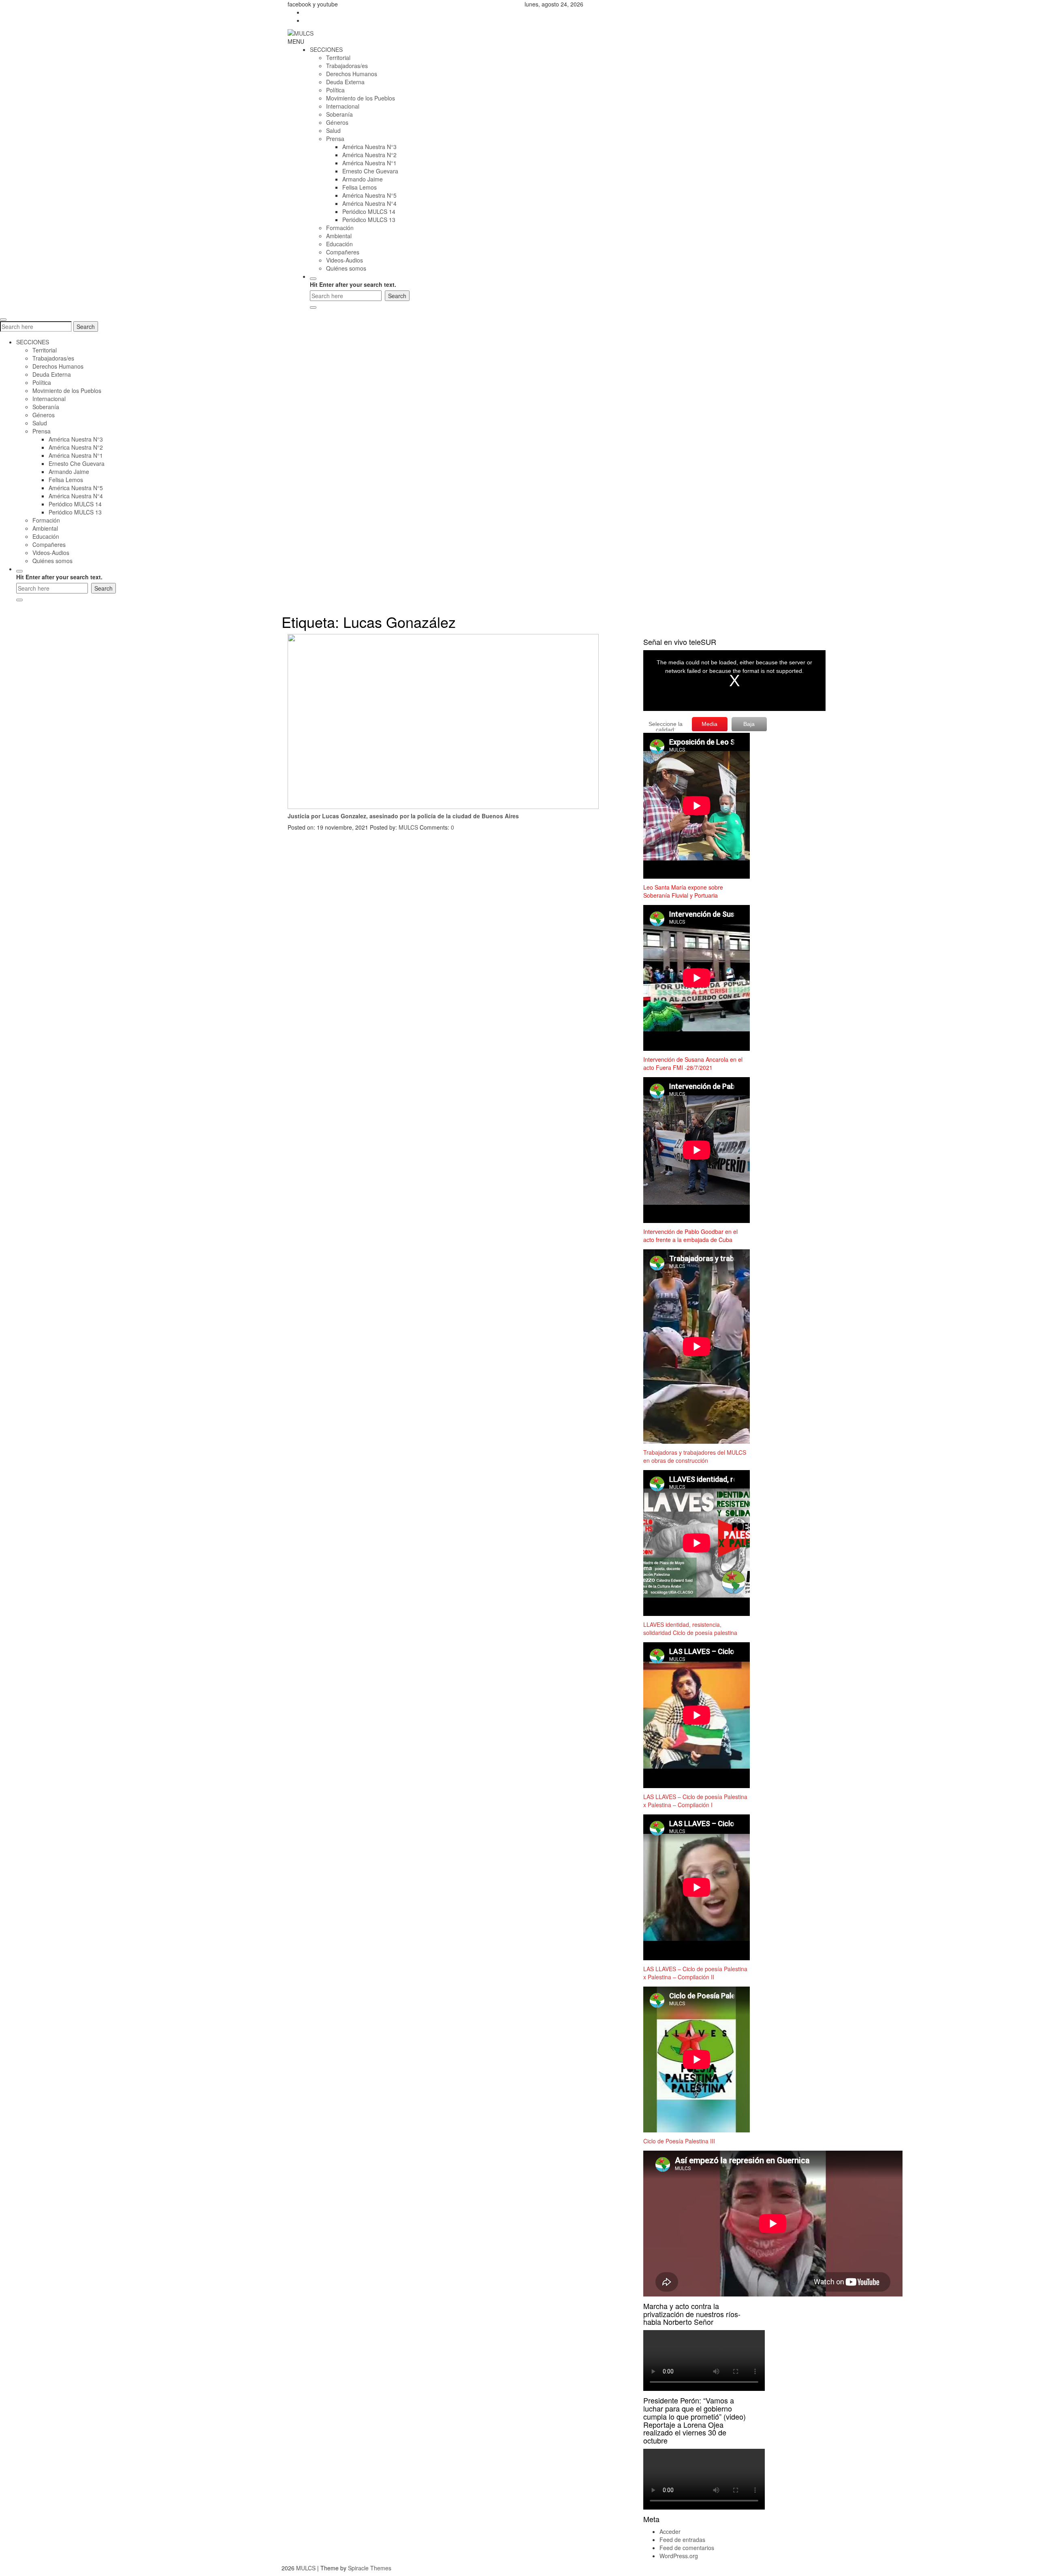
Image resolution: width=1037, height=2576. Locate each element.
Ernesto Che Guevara (370, 171)
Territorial (338, 58)
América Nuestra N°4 (369, 203)
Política (335, 90)
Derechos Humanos (352, 74)
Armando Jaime (363, 179)
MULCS (408, 827)
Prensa (335, 139)
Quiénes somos (346, 268)
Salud (333, 130)
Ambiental (339, 236)
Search (86, 327)
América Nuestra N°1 (369, 163)
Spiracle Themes (370, 2568)
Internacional (343, 106)
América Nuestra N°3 (369, 147)
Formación (340, 228)
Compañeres (343, 252)
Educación (339, 244)
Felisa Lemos (360, 187)
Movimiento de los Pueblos (361, 98)
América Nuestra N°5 (369, 195)
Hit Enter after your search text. (353, 284)
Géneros (337, 122)
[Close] (313, 307)
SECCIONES (326, 49)
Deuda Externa (345, 82)
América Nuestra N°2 (369, 155)
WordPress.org (679, 2556)
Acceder (670, 2531)
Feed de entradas (682, 2540)
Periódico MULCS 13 (369, 220)
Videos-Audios (345, 260)
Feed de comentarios (687, 2548)
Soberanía (339, 114)
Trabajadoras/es (347, 66)
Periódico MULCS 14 (369, 211)
